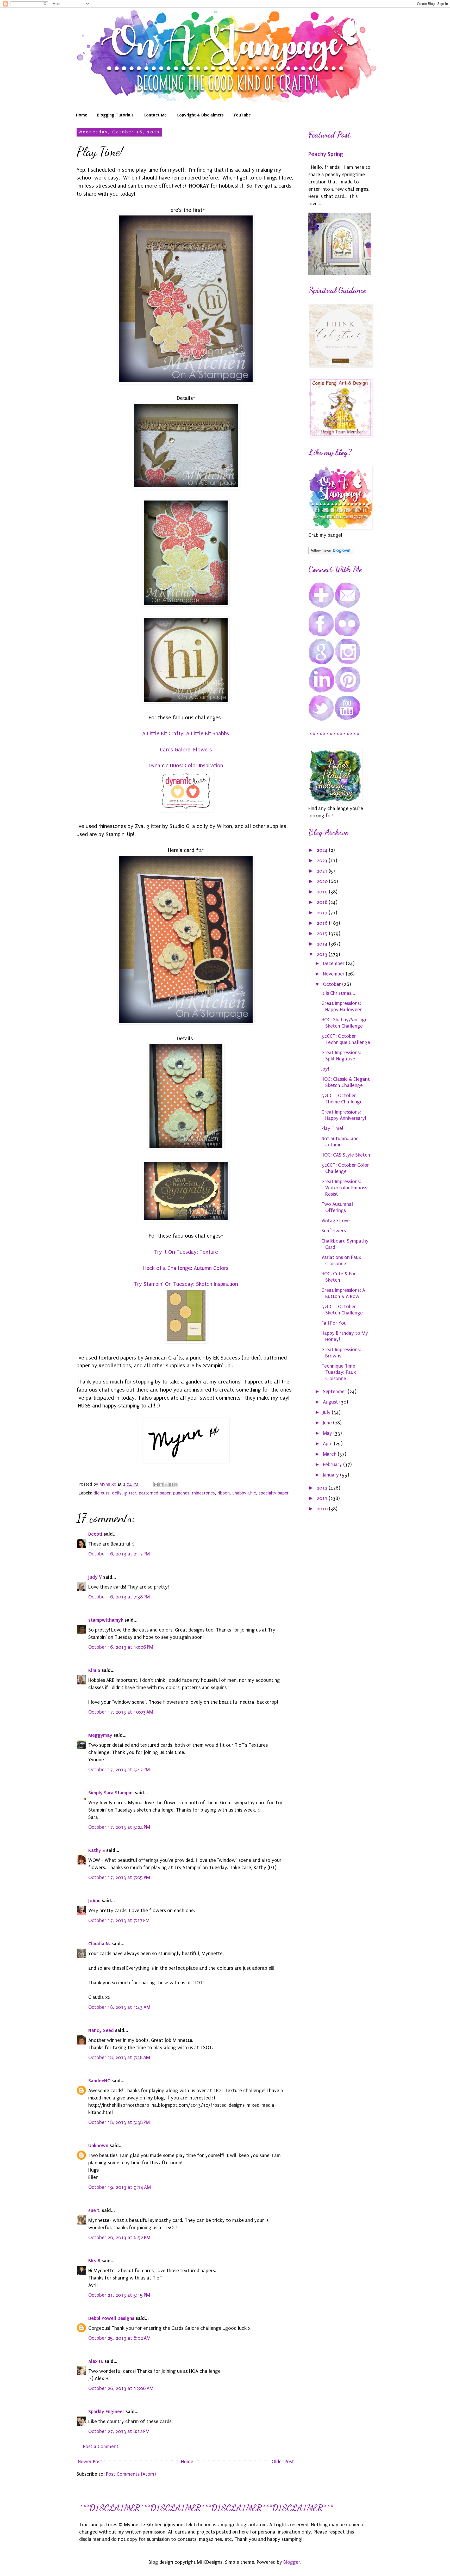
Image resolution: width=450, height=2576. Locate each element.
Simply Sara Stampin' (111, 1793)
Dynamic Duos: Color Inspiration (186, 765)
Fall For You (334, 1323)
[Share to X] (166, 1485)
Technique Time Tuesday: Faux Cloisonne (339, 1372)
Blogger (292, 2562)
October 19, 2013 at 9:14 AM (120, 2187)
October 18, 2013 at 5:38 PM (119, 2122)
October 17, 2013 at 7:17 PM (119, 1920)
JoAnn (94, 1901)
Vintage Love (336, 1221)
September (335, 1392)
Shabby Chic (244, 1493)
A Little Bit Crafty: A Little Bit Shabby (186, 733)
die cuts (101, 1493)
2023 (323, 861)
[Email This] (156, 1485)
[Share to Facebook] (171, 1485)
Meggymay (100, 1735)
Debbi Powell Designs (111, 2318)
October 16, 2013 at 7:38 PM (119, 1597)
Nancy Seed (101, 2030)
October (333, 984)
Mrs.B (94, 2261)
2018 (323, 902)
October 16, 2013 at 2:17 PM (119, 1554)
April (328, 1444)
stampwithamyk (106, 1620)
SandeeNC (99, 2081)
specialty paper (274, 1493)
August (331, 1402)
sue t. (94, 2210)
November (334, 974)
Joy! (325, 1069)
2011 (323, 1498)
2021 (323, 871)
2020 (323, 881)
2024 (323, 850)
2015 (323, 934)
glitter (130, 1493)
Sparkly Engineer (106, 2411)
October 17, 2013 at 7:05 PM (119, 1877)
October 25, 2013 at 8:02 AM (119, 2338)
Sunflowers (334, 1231)
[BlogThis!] (161, 1485)
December (334, 963)
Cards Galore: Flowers (186, 750)
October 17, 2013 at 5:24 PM (119, 1827)
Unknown (98, 2145)
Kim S (94, 1670)
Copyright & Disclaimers (200, 115)
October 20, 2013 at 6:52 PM (119, 2238)
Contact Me (155, 115)
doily (117, 1493)
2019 (323, 892)
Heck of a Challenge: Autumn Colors (186, 1268)
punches (181, 1493)
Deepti (95, 1534)
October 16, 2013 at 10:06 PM (121, 1647)
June (328, 1423)
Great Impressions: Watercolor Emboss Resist (344, 1188)
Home (82, 115)
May (328, 1433)
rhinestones (203, 1493)
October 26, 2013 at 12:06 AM (121, 2388)
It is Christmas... (338, 993)
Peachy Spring (326, 154)
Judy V (95, 1577)
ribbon (224, 1493)
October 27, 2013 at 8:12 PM (119, 2431)
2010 (323, 1509)
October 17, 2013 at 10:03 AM (121, 1712)
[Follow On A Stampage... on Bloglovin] (331, 553)
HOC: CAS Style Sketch (346, 1155)
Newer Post (90, 2462)
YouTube (242, 115)
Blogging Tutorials (115, 115)
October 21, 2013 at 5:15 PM (119, 2295)
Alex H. (96, 2361)
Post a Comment (101, 2447)
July (327, 1412)
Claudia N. (99, 1944)
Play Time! (332, 1128)
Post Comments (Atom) (131, 2474)
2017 (323, 913)
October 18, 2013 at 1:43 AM (119, 2007)
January (332, 1475)
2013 (323, 954)
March (330, 1454)
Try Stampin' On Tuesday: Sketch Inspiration (186, 1284)
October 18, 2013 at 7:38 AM (119, 2058)
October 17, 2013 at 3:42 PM (119, 1770)
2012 (323, 1488)
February (333, 1465)
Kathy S (97, 1850)
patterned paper (155, 1493)
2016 (323, 923)
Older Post (283, 2462)
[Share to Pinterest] (176, 1485)
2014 (323, 944)
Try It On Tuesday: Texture (186, 1252)
